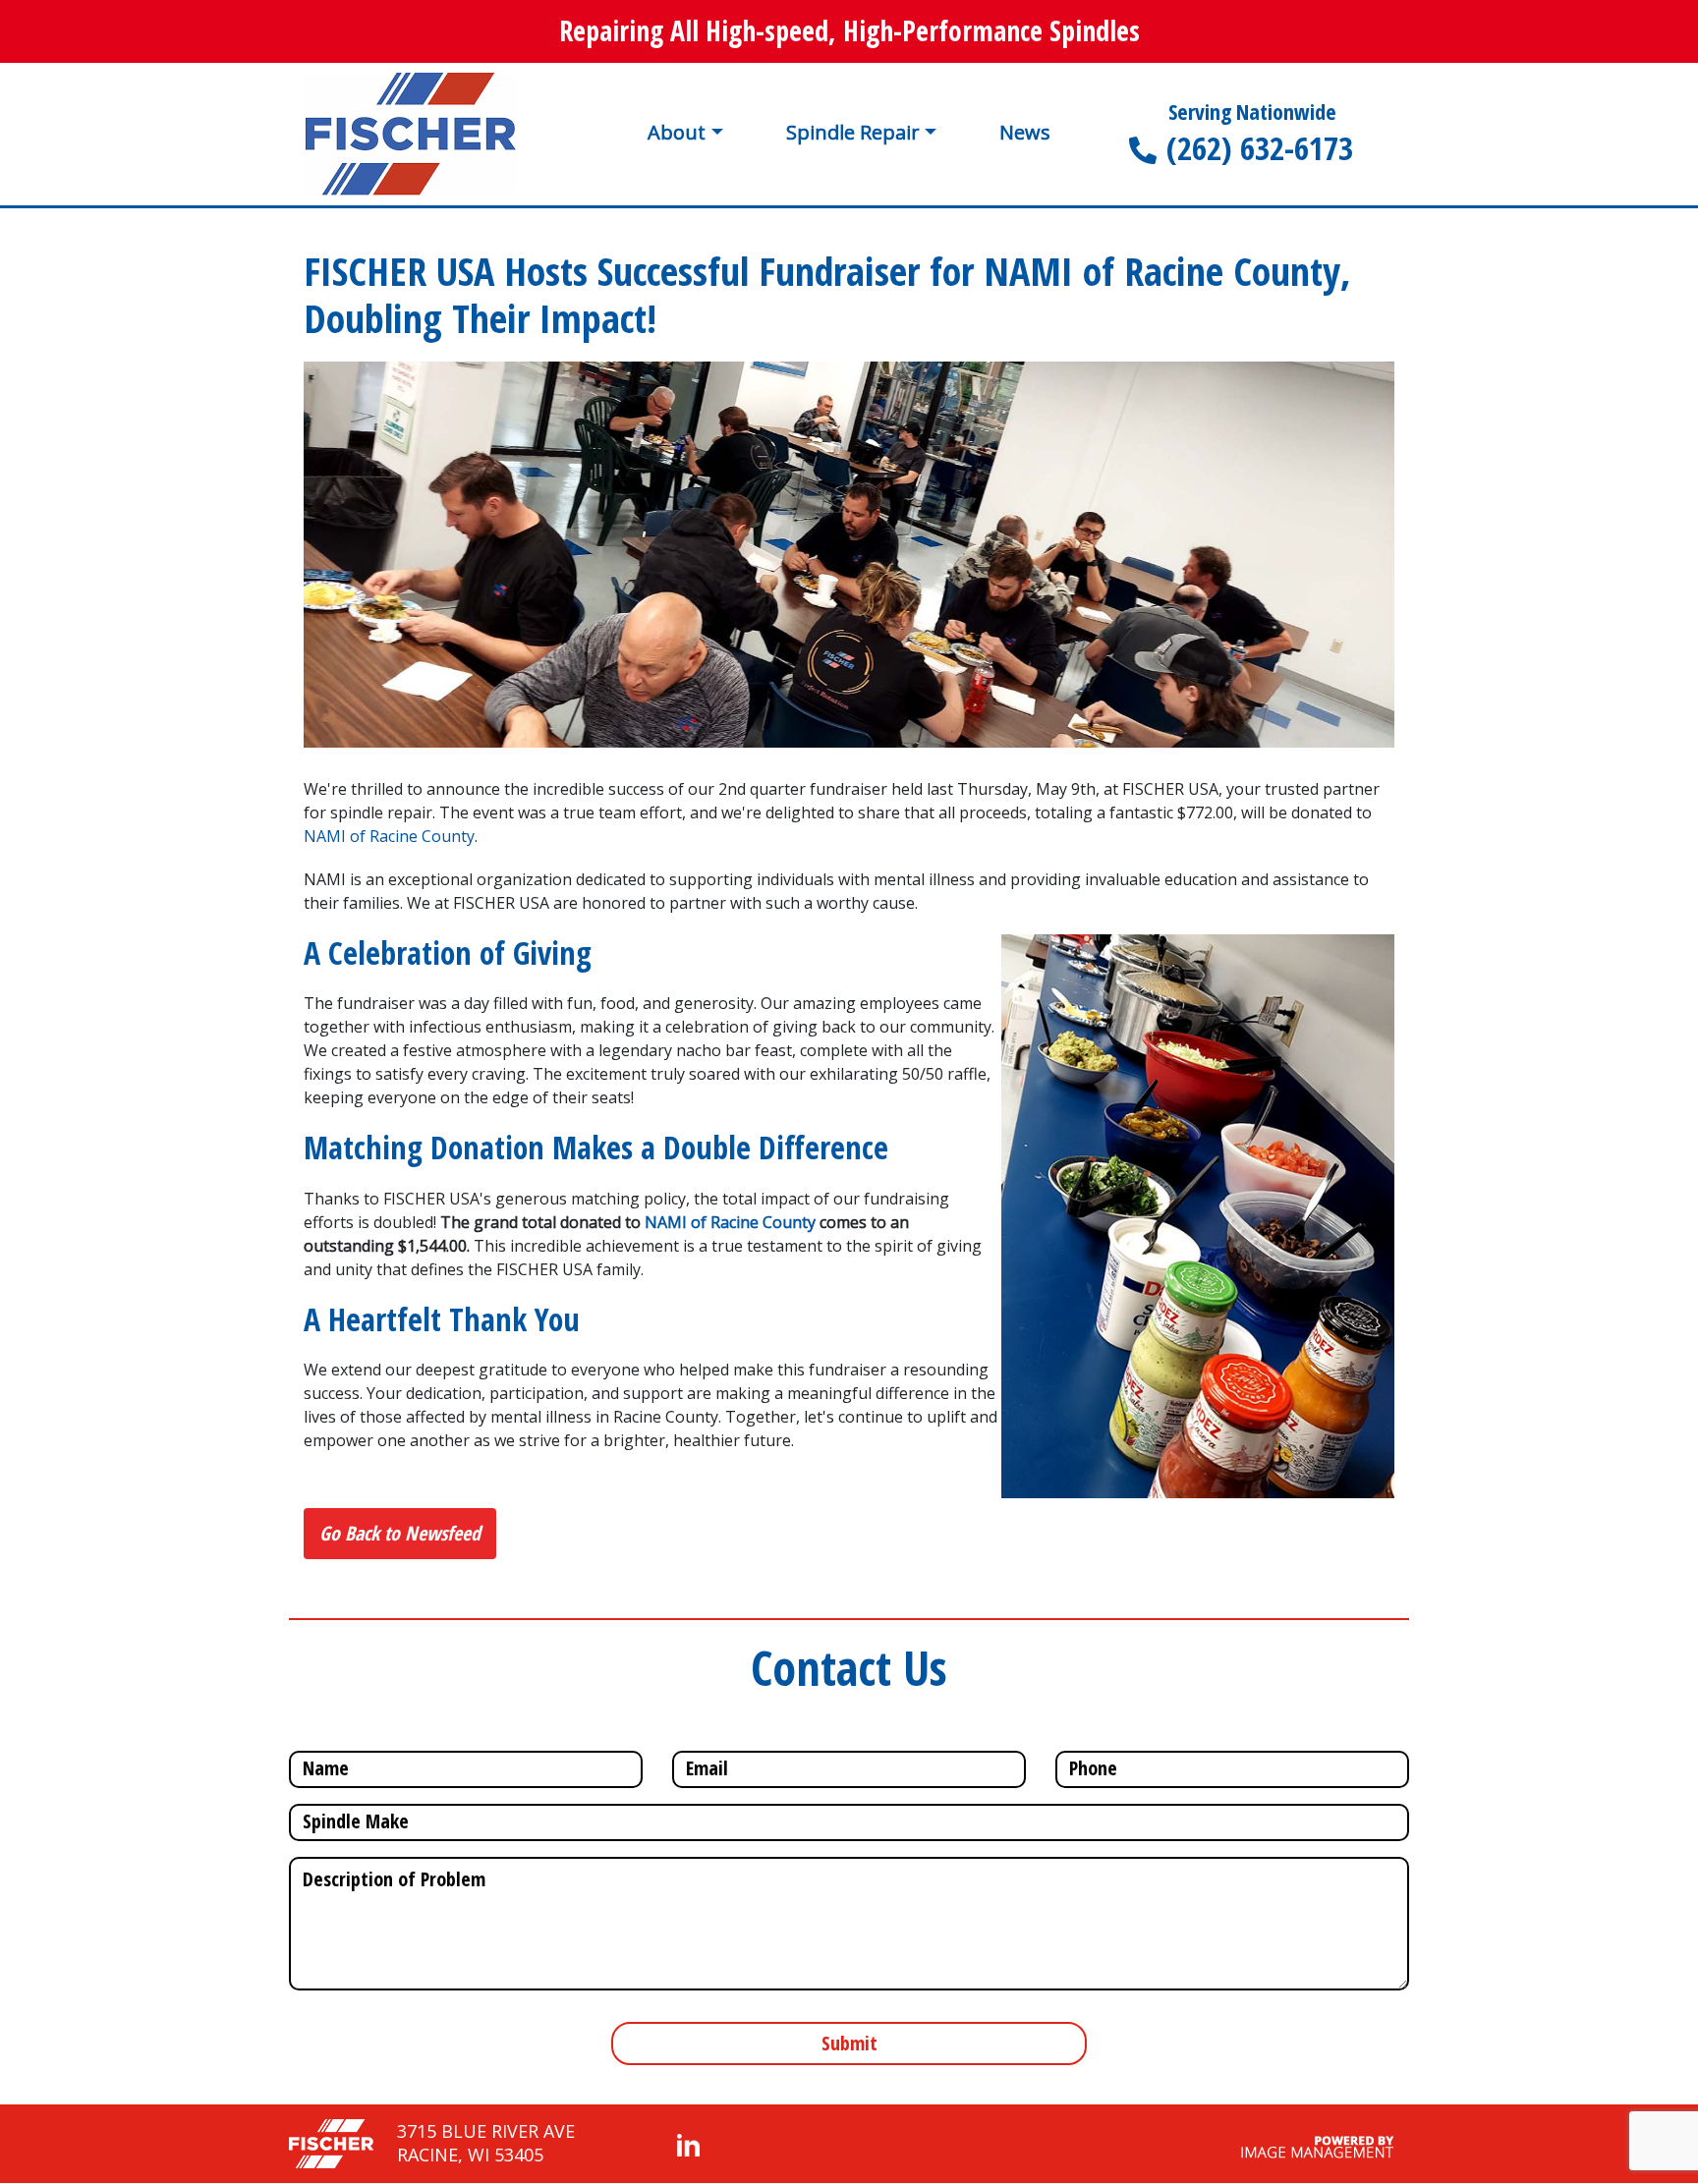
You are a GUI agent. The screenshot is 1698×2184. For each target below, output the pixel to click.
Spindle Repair (853, 132)
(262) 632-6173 (1260, 148)
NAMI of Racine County (389, 836)
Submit (849, 2043)
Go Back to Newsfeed (400, 1533)
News (1025, 133)
